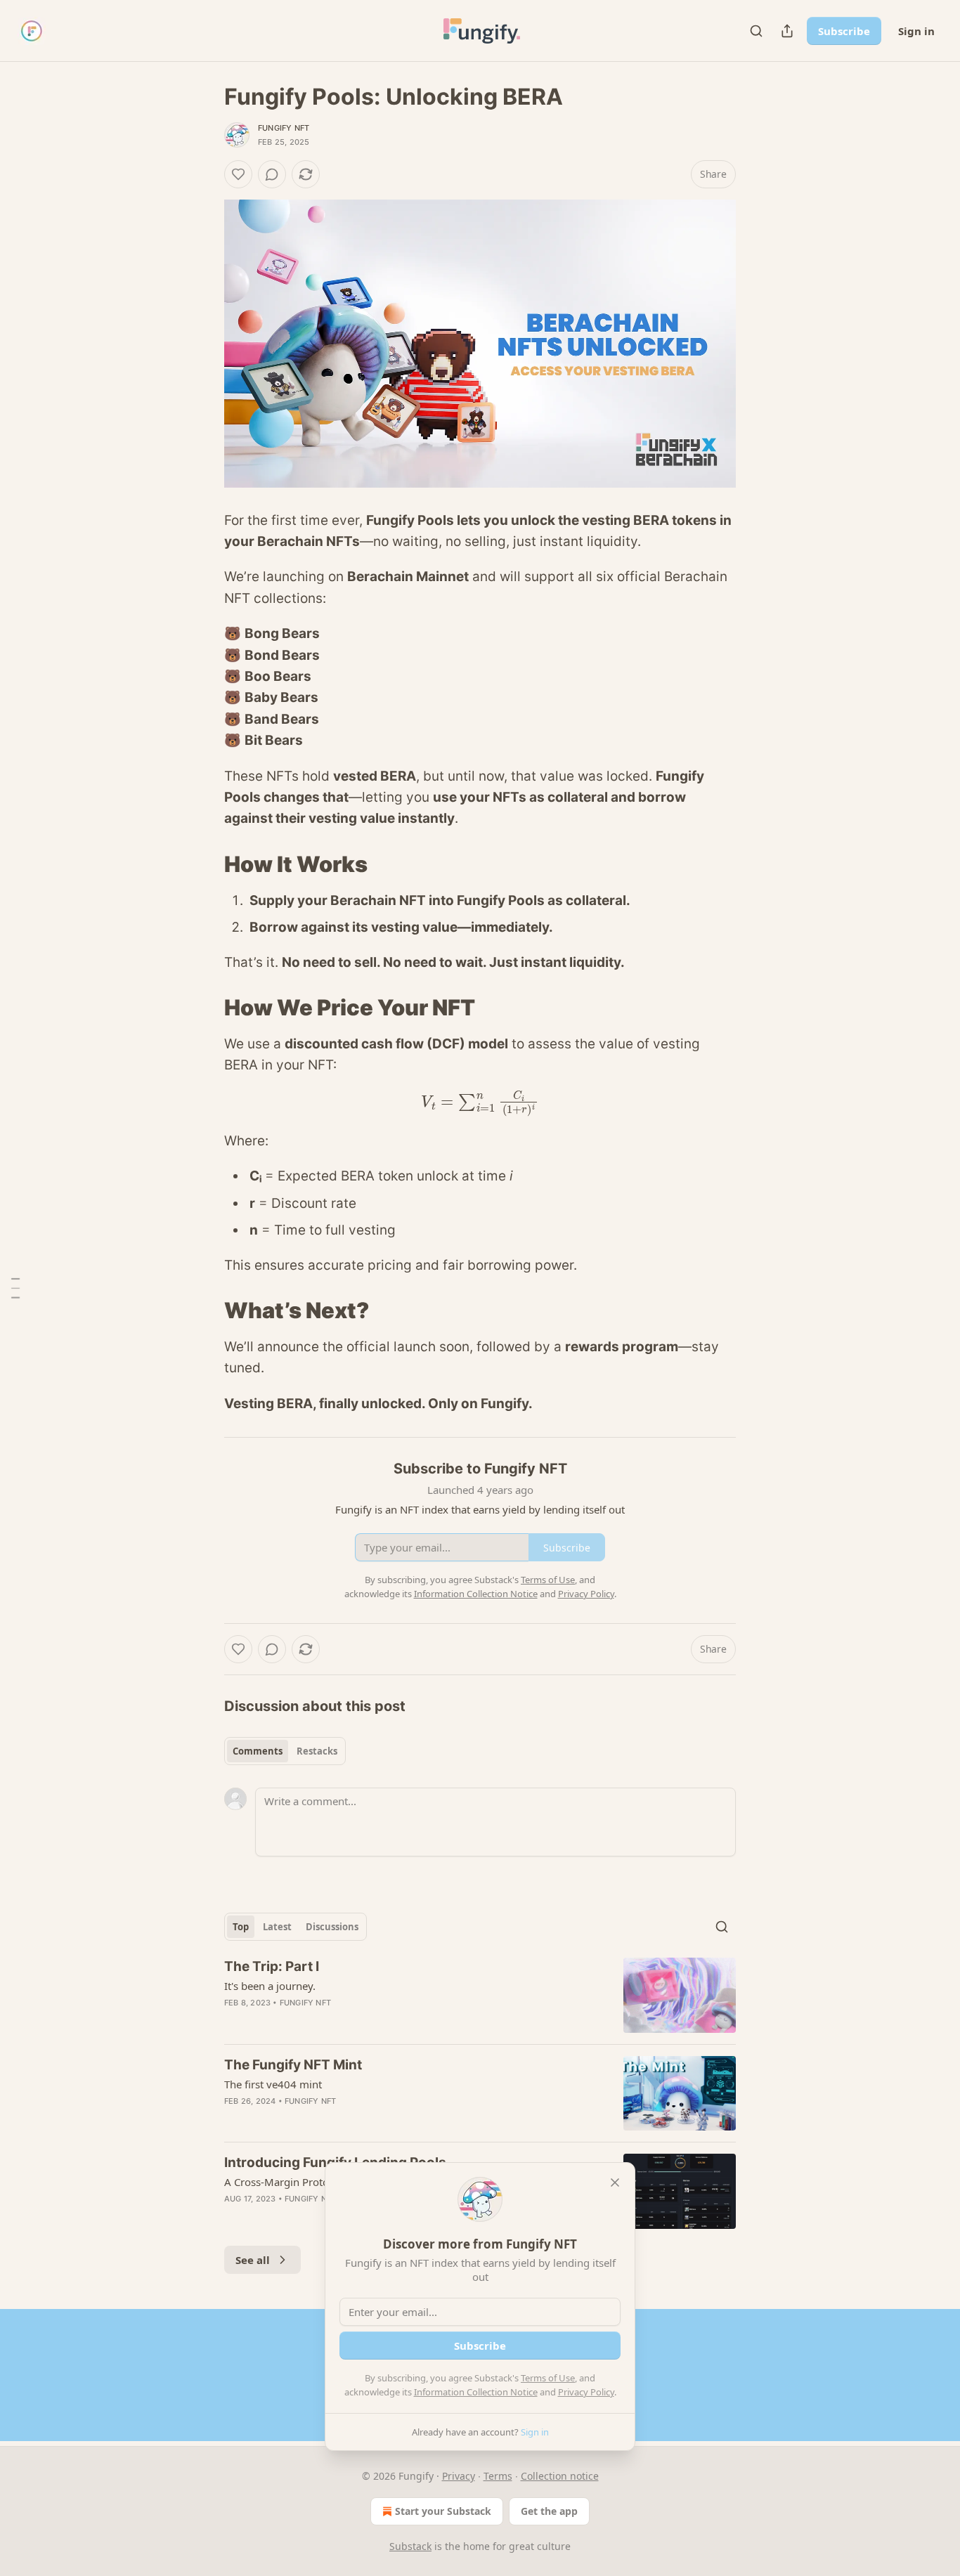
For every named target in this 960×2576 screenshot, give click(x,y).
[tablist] (285, 1751)
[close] (615, 2183)
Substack (410, 2546)
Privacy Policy (586, 2392)
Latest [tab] (277, 1927)
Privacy (459, 2476)
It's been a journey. (270, 1986)
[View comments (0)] (272, 174)
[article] (480, 1995)
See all (253, 2260)
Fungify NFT (284, 128)
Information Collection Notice (476, 2392)
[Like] (238, 174)
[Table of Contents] (15, 1288)
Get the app (549, 2511)
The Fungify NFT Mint (293, 2065)
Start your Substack (443, 2511)
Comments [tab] (258, 1751)
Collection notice (560, 2476)
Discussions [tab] (332, 1927)
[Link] (205, 864)
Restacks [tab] (317, 1751)
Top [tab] (241, 1927)
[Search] (756, 31)
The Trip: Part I (272, 1966)
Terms (498, 2476)
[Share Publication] (787, 31)
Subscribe (844, 31)
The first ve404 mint (273, 2084)
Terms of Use (548, 2378)
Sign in (916, 31)
